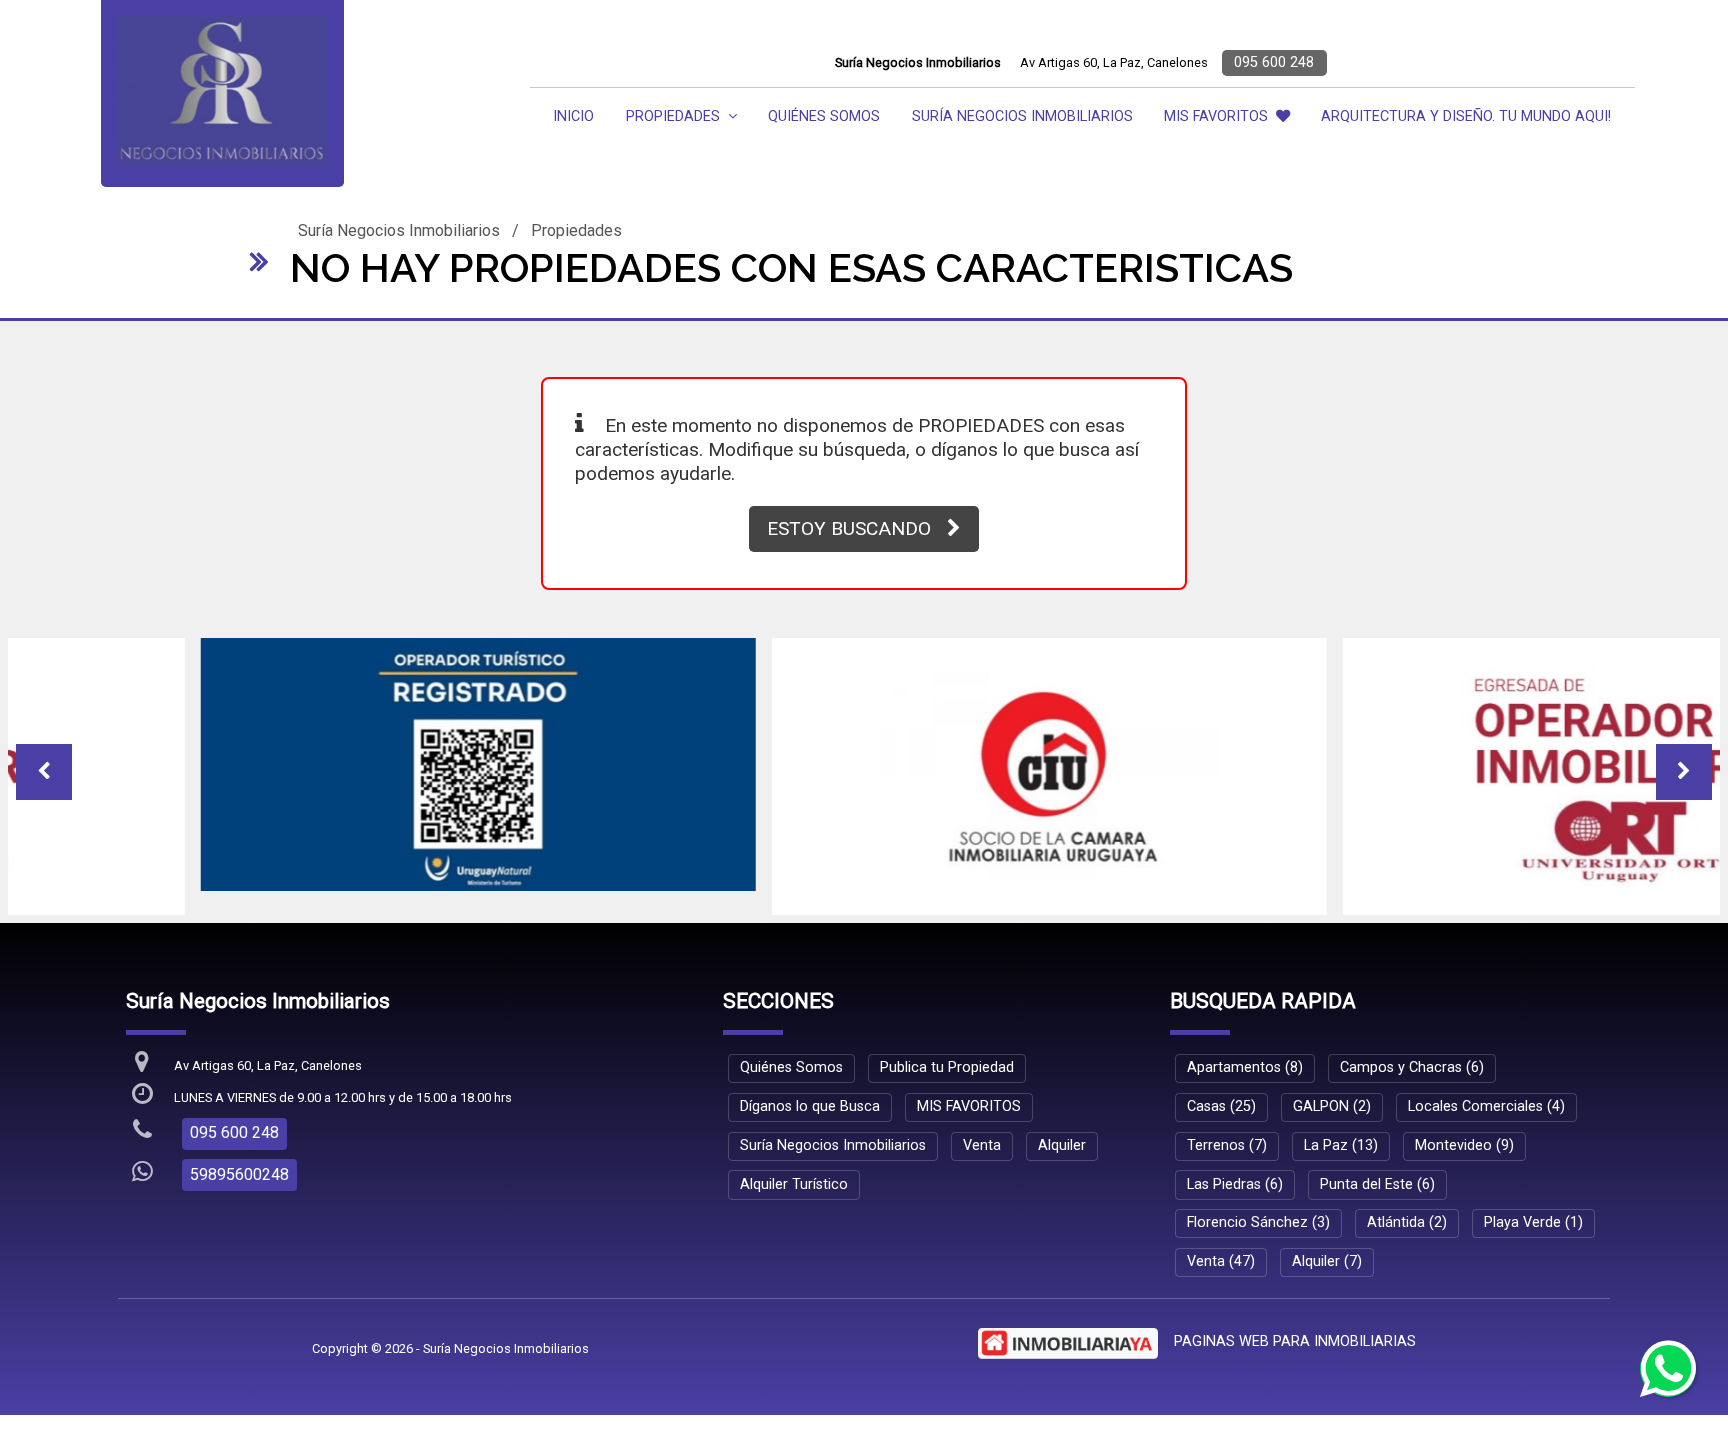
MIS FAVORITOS (1216, 116)
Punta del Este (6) (1377, 1173)
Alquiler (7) (1327, 1250)
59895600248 (239, 1163)
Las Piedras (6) (1235, 1173)
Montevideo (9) (1464, 1134)
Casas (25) (1221, 1095)
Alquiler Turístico (794, 1173)
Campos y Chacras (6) (1412, 1056)
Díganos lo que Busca (810, 1095)
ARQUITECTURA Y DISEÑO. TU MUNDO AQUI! (1466, 116)
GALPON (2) (1332, 1095)
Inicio (573, 116)
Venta (982, 1134)
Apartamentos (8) (1245, 1056)
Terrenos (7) (1227, 1134)
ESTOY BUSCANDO (849, 528)
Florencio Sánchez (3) (1258, 1211)
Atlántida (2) (1407, 1211)
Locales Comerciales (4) (1486, 1095)
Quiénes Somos (824, 116)
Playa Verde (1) (1533, 1211)
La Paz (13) (1341, 1134)
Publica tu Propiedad (947, 1056)
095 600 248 (1274, 62)
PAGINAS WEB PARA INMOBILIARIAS (1295, 1330)
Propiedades (576, 230)
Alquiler (1062, 1134)
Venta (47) (1221, 1250)
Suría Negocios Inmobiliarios (1022, 116)
